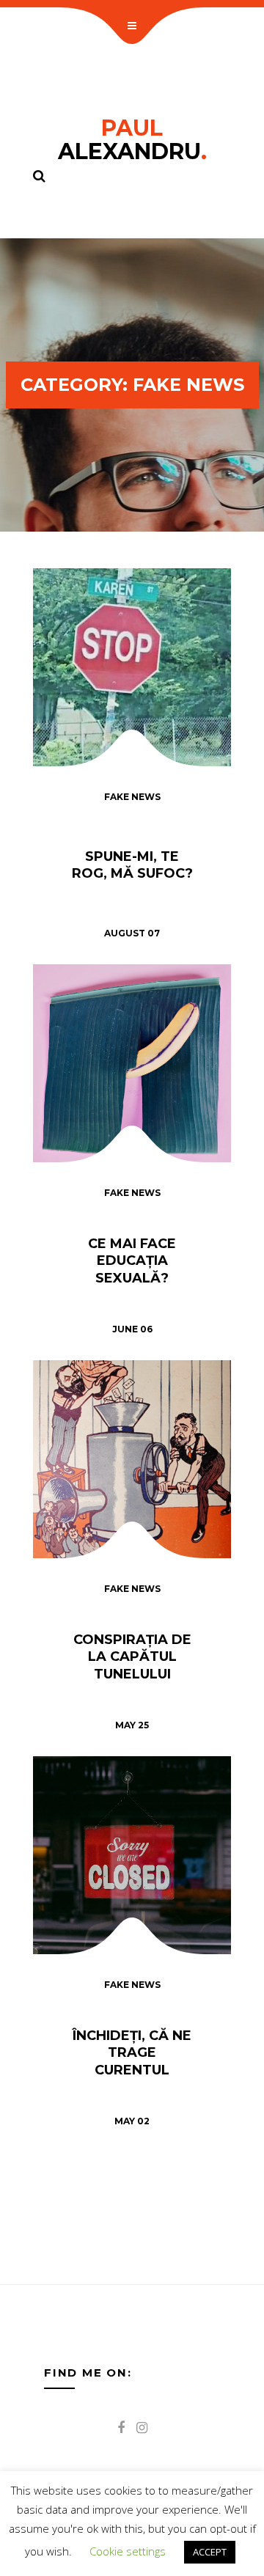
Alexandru (132, 140)
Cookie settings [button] (128, 2551)
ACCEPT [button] (210, 2552)
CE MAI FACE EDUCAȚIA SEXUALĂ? (132, 1261)
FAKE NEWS (132, 797)
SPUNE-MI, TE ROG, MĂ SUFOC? (132, 865)
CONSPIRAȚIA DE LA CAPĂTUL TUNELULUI (132, 1657)
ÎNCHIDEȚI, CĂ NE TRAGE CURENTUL (132, 2053)
